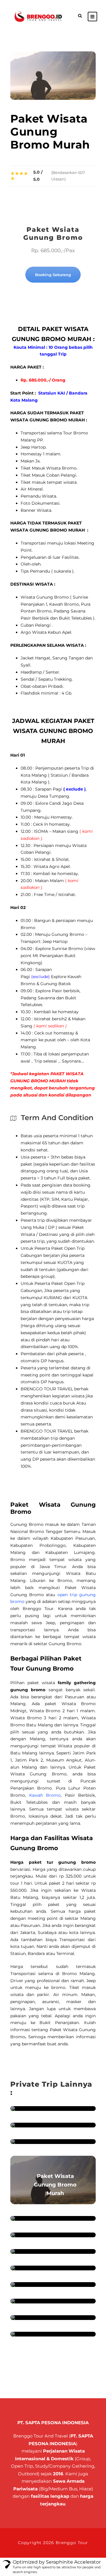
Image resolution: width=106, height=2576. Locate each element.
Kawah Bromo (45, 1795)
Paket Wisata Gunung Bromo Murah (55, 2185)
